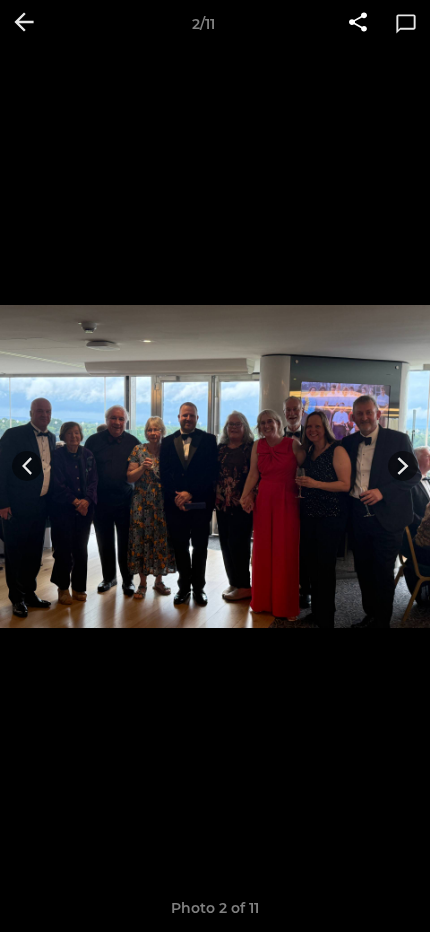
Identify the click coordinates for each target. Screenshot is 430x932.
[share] (358, 24)
